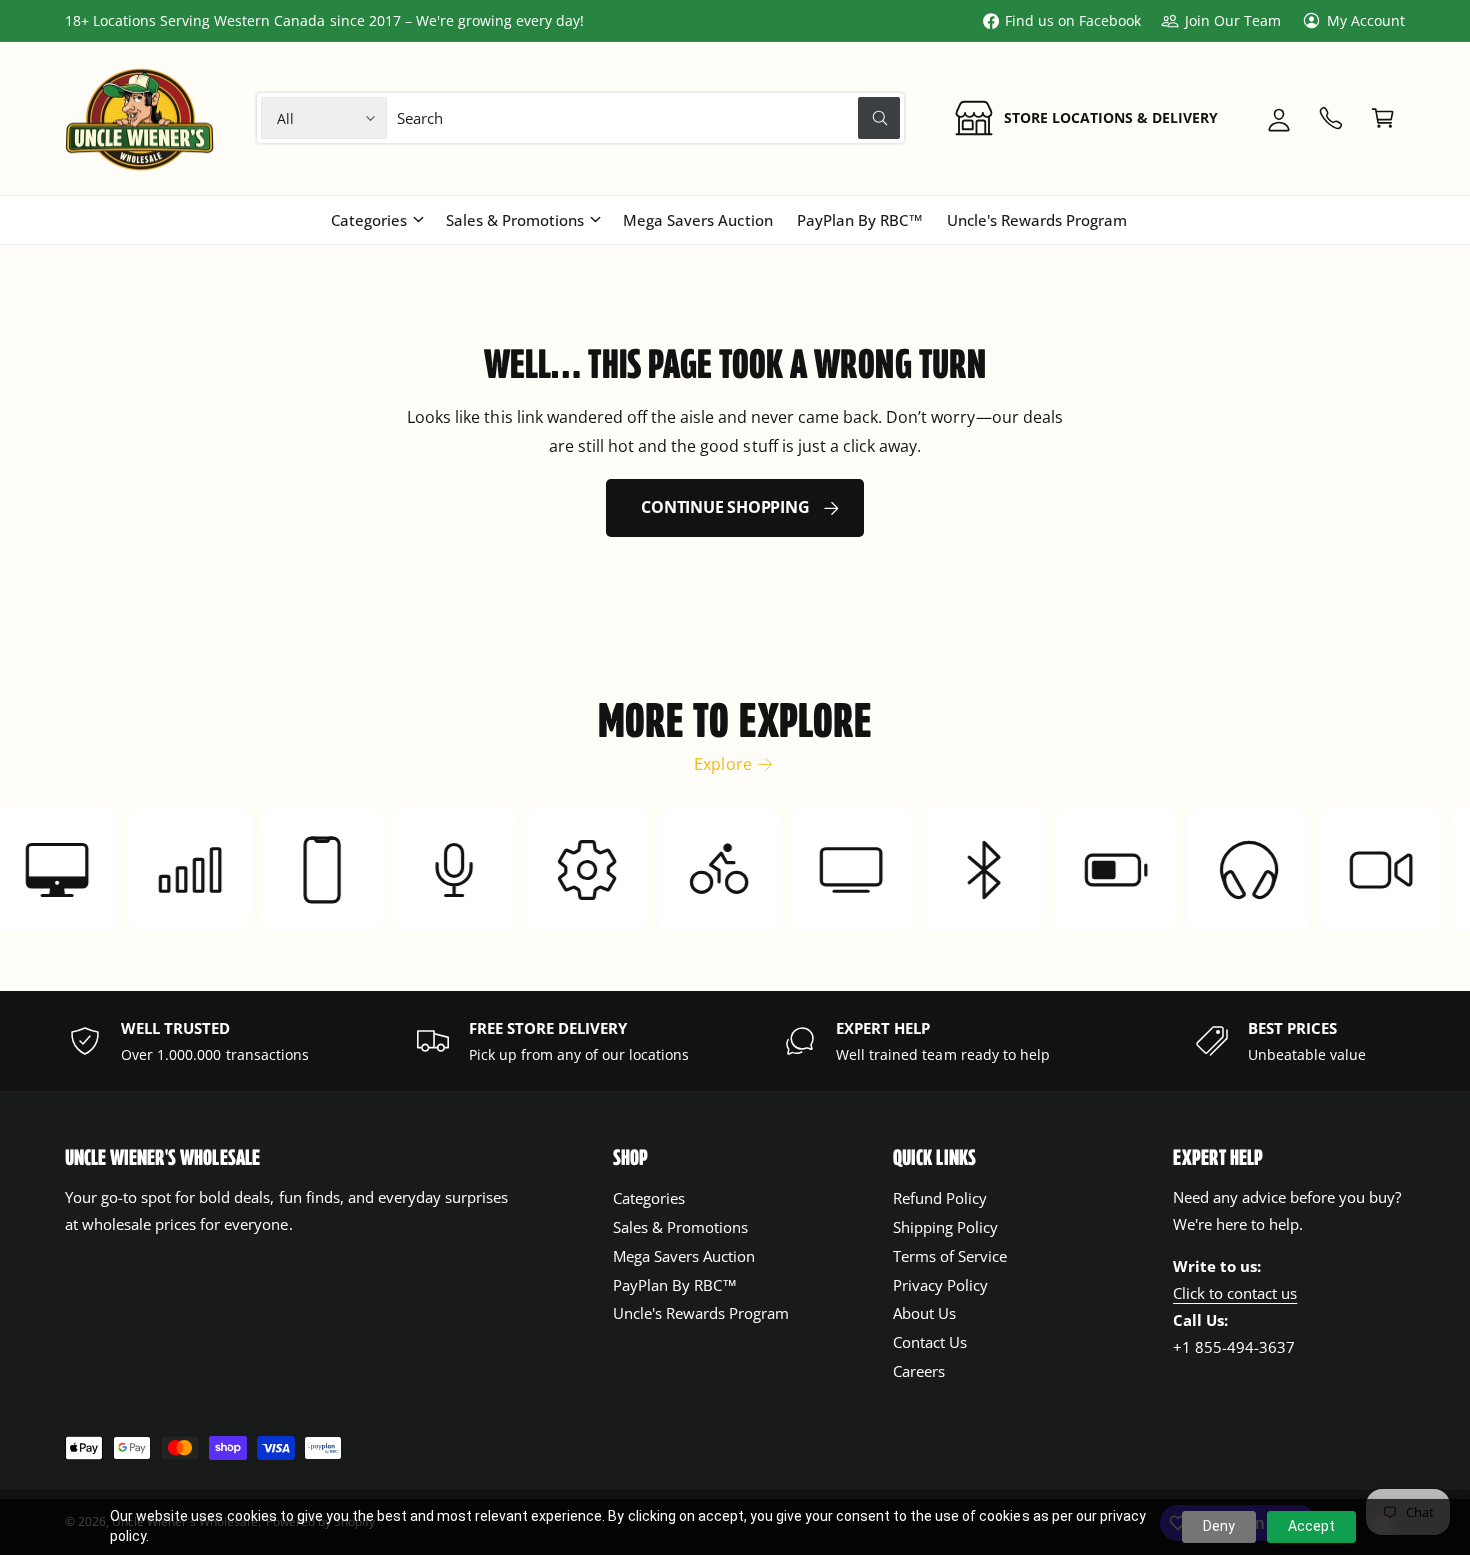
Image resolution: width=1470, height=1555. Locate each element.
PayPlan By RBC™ (675, 1285)
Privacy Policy (940, 1285)
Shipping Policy (945, 1227)
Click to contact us (1235, 1293)
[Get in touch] (1331, 118)
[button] (1383, 118)
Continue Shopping (725, 507)
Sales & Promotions (515, 220)
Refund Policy (940, 1198)
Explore (722, 764)
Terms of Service (950, 1256)
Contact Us (930, 1342)
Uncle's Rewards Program (701, 1313)
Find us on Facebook (1073, 20)
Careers (919, 1371)
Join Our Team (1232, 20)
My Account (1366, 20)
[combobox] (649, 118)
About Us (924, 1313)
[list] (735, 1041)
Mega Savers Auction (684, 1256)
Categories (369, 220)
